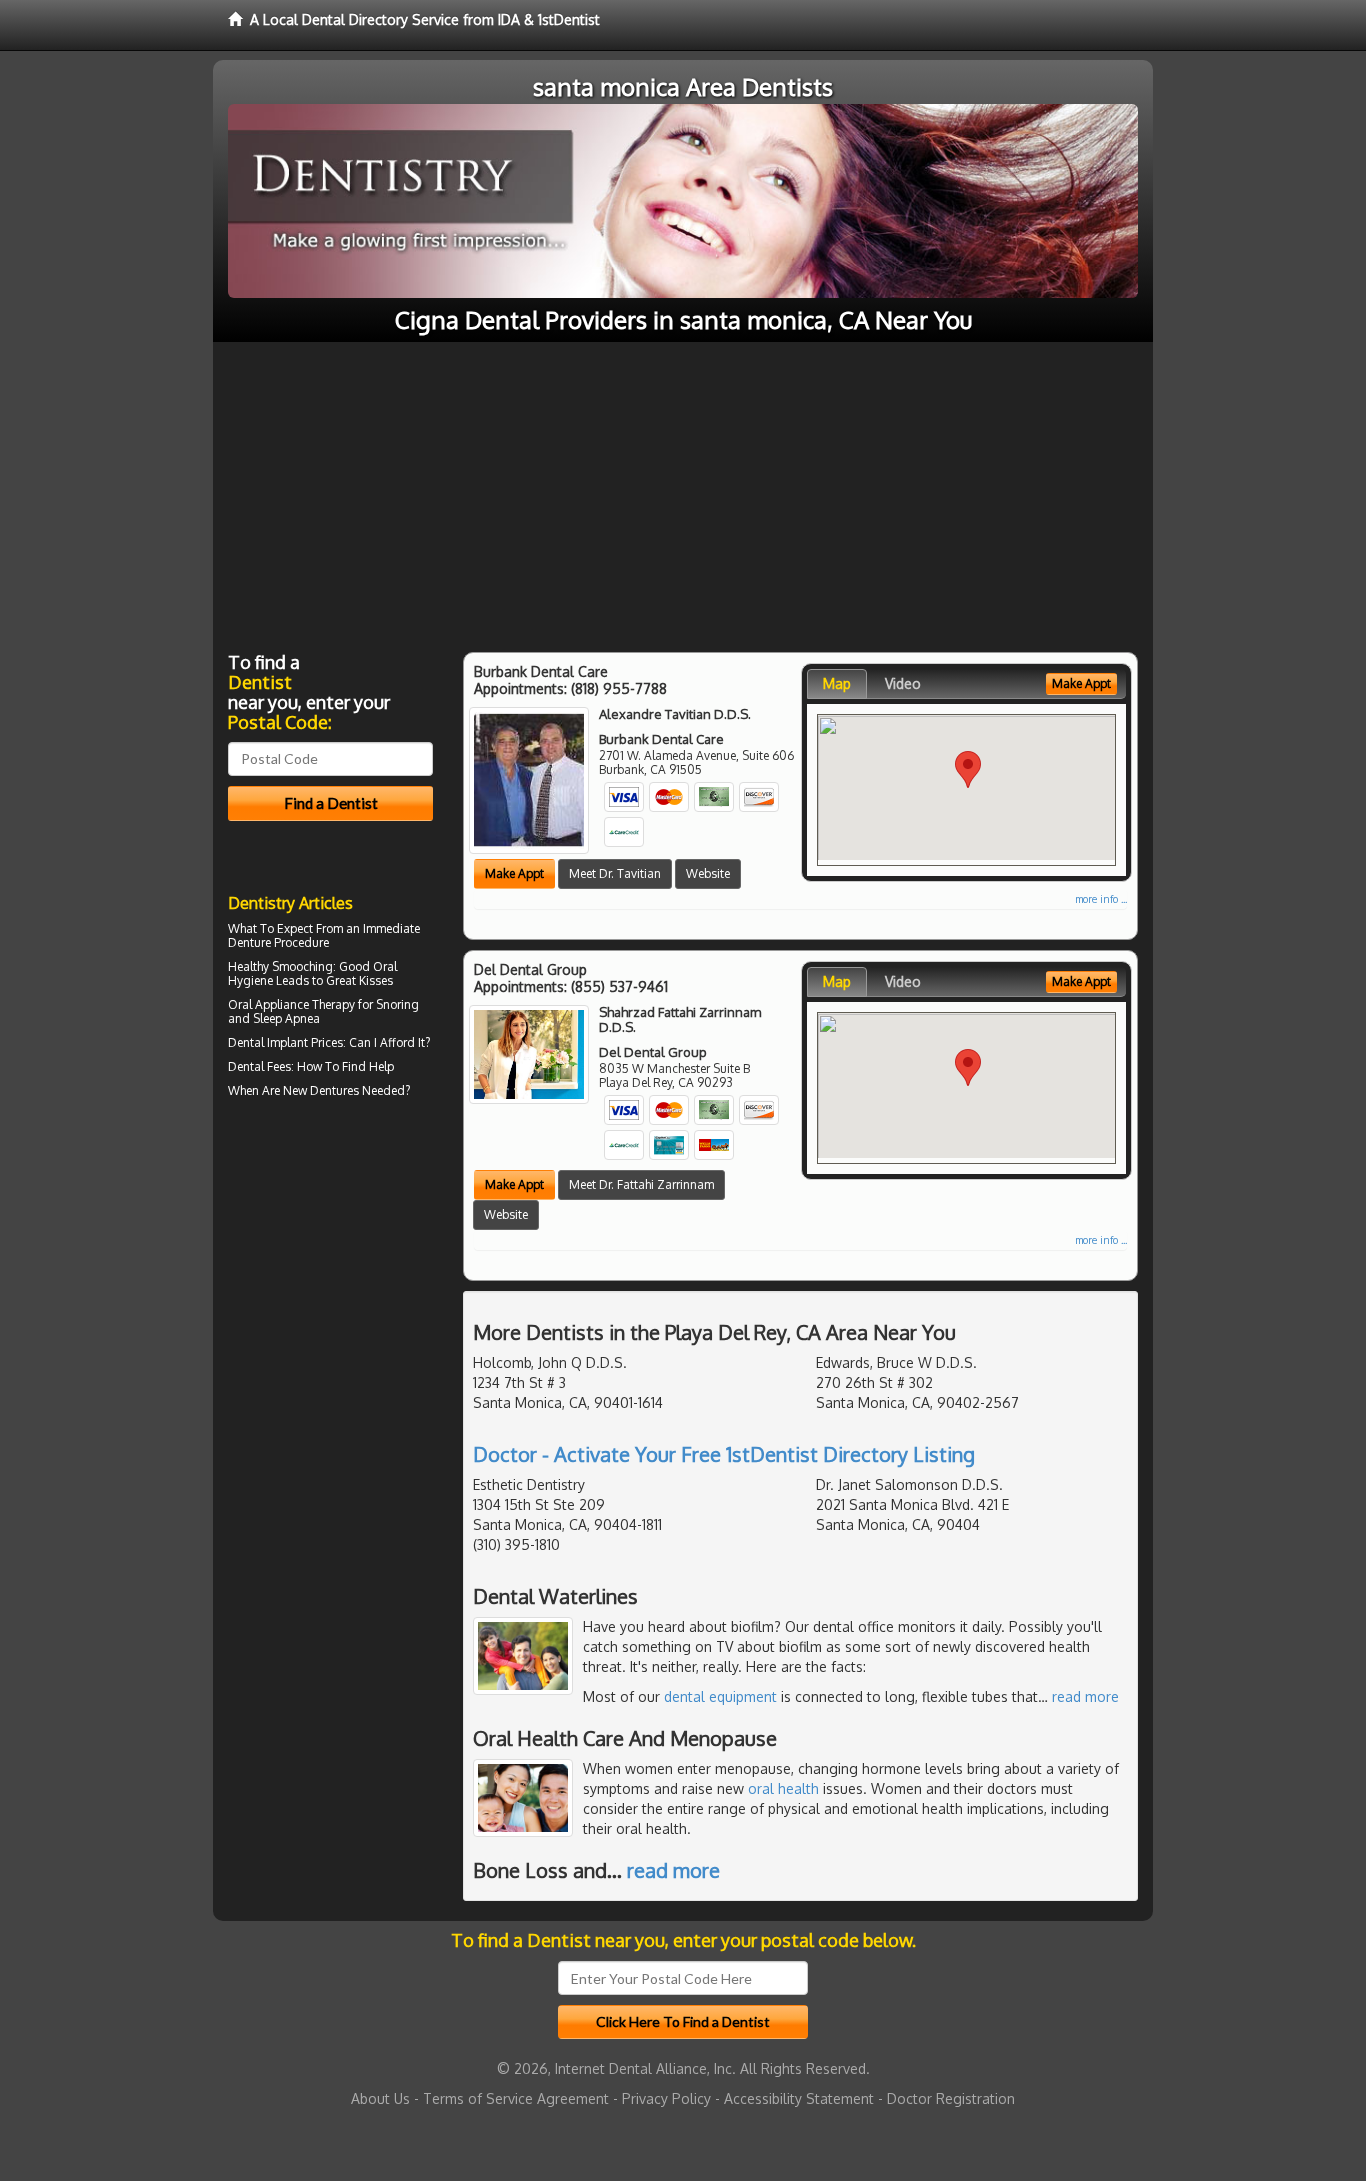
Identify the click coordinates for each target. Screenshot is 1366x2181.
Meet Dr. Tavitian (615, 873)
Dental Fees (259, 1066)
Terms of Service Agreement (516, 2098)
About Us (380, 2098)
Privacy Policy (666, 2098)
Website (708, 873)
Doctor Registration (951, 2098)
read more (1085, 1696)
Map (837, 683)
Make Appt (514, 873)
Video (903, 683)
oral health (783, 1788)
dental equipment (720, 1696)
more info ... (1101, 899)
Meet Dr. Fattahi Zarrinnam (641, 1184)
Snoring (397, 1004)
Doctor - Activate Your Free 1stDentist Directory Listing (724, 1454)
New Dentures (321, 1090)
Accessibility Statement (799, 2098)
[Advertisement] (683, 492)
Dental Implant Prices (285, 1042)
